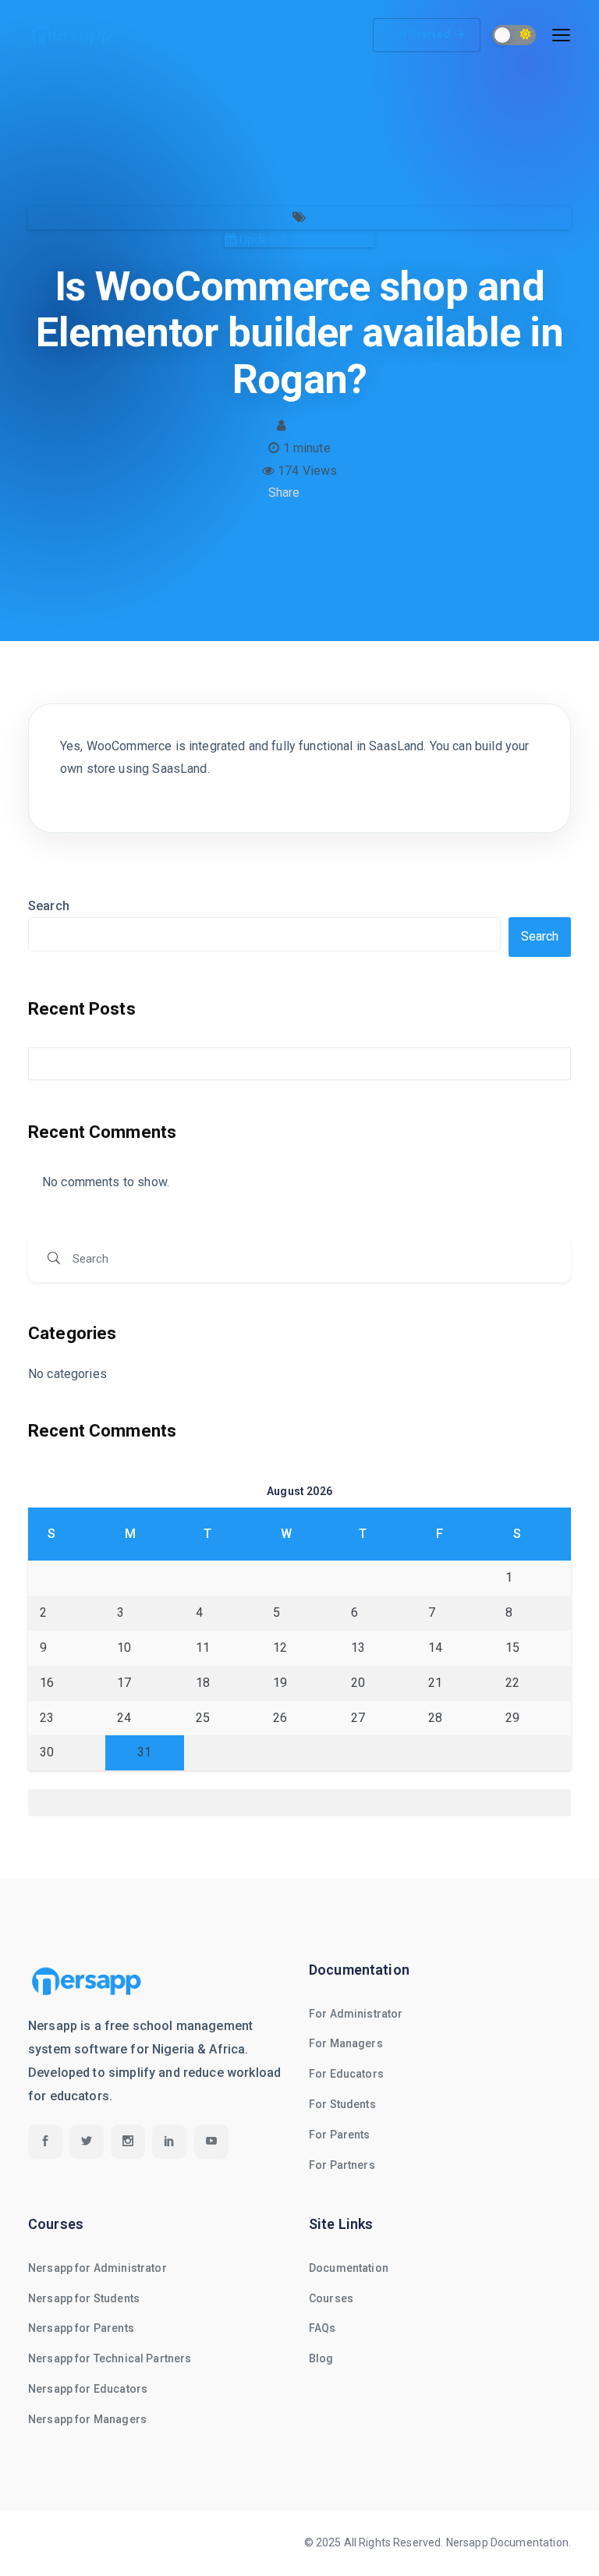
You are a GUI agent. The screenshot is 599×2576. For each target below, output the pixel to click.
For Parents (340, 2135)
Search (49, 906)
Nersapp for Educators (88, 2389)
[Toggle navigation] (561, 35)
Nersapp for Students (84, 2298)
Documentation (349, 2268)
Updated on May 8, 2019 (305, 240)
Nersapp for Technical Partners (110, 2358)
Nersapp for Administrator (97, 2268)
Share (284, 493)
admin (305, 425)
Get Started (420, 34)
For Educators (346, 2074)
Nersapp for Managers (87, 2419)
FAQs (323, 2328)
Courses (331, 2298)
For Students (342, 2104)
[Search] (54, 1259)
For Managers (346, 2043)
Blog (321, 2358)
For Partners (342, 2165)
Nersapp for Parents (81, 2328)
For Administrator (356, 2014)
